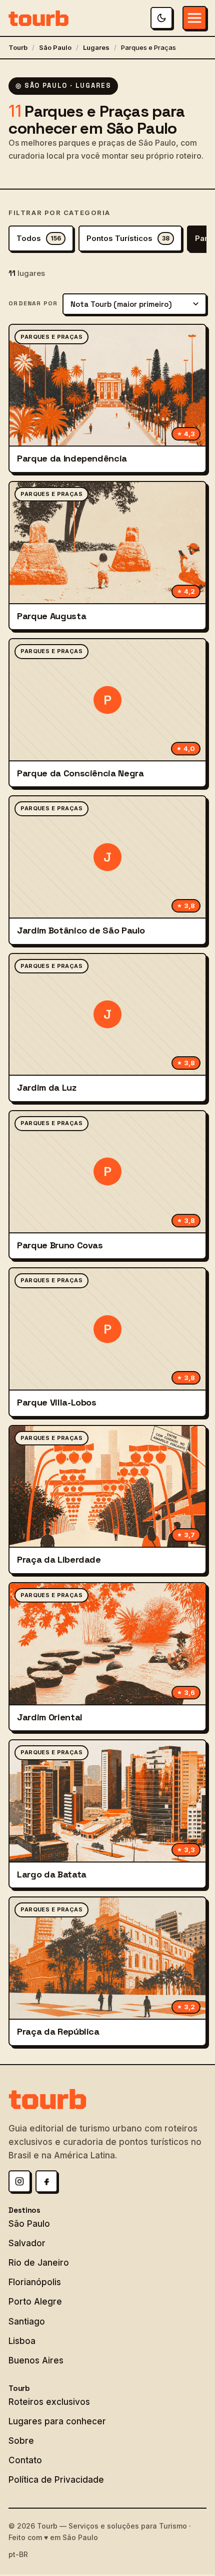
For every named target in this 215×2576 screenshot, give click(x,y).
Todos (39, 238)
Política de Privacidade (56, 2480)
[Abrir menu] (194, 18)
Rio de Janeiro (39, 2263)
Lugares (96, 47)
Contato (25, 2460)
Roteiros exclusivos (49, 2402)
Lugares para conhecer (57, 2421)
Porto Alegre (35, 2302)
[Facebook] (46, 2181)
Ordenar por (33, 303)
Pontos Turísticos (128, 238)
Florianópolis (35, 2282)
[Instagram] (19, 2181)
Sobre (21, 2441)
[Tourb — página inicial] (38, 18)
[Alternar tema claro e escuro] (161, 18)
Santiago (27, 2322)
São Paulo (55, 47)
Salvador (27, 2243)
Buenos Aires (36, 2360)
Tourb (18, 47)
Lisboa (22, 2341)
